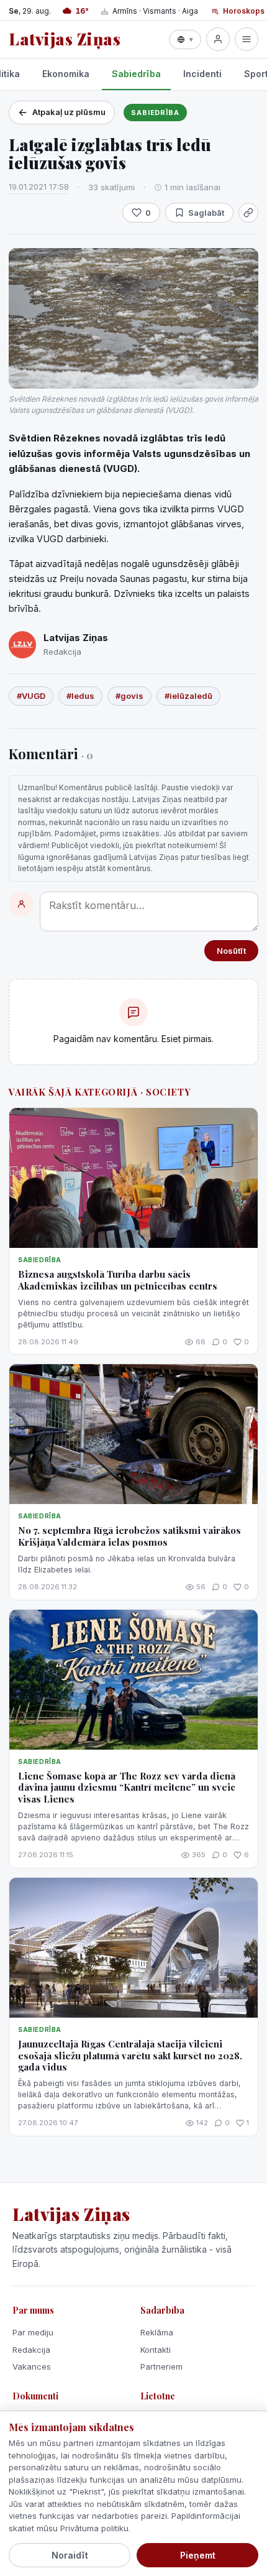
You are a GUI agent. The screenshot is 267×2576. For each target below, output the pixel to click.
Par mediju (33, 2332)
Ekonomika (66, 74)
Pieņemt (198, 2555)
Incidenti (202, 74)
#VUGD (31, 696)
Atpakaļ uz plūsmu (69, 112)
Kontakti (156, 2350)
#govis (129, 696)
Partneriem (161, 2366)
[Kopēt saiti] (248, 213)
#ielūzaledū (188, 696)
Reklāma (157, 2332)
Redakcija (31, 2350)
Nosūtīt (231, 951)
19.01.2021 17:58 (39, 187)
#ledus (80, 696)
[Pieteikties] (218, 39)
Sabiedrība (136, 74)
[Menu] (247, 39)
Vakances (32, 2366)
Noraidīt (70, 2555)
